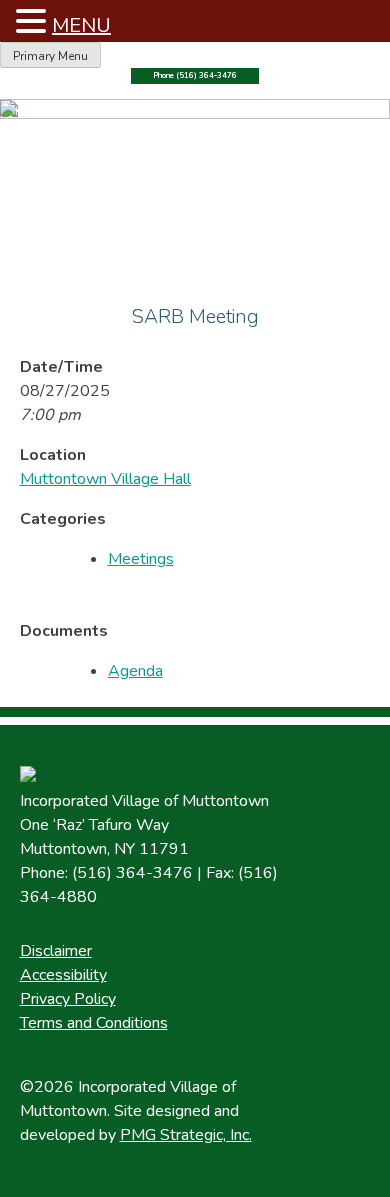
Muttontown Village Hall (105, 479)
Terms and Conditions (94, 1023)
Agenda (135, 671)
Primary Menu (50, 56)
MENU (81, 25)
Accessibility (63, 975)
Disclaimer (56, 951)
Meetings (141, 559)
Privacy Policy (68, 999)
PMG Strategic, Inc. (186, 1135)
